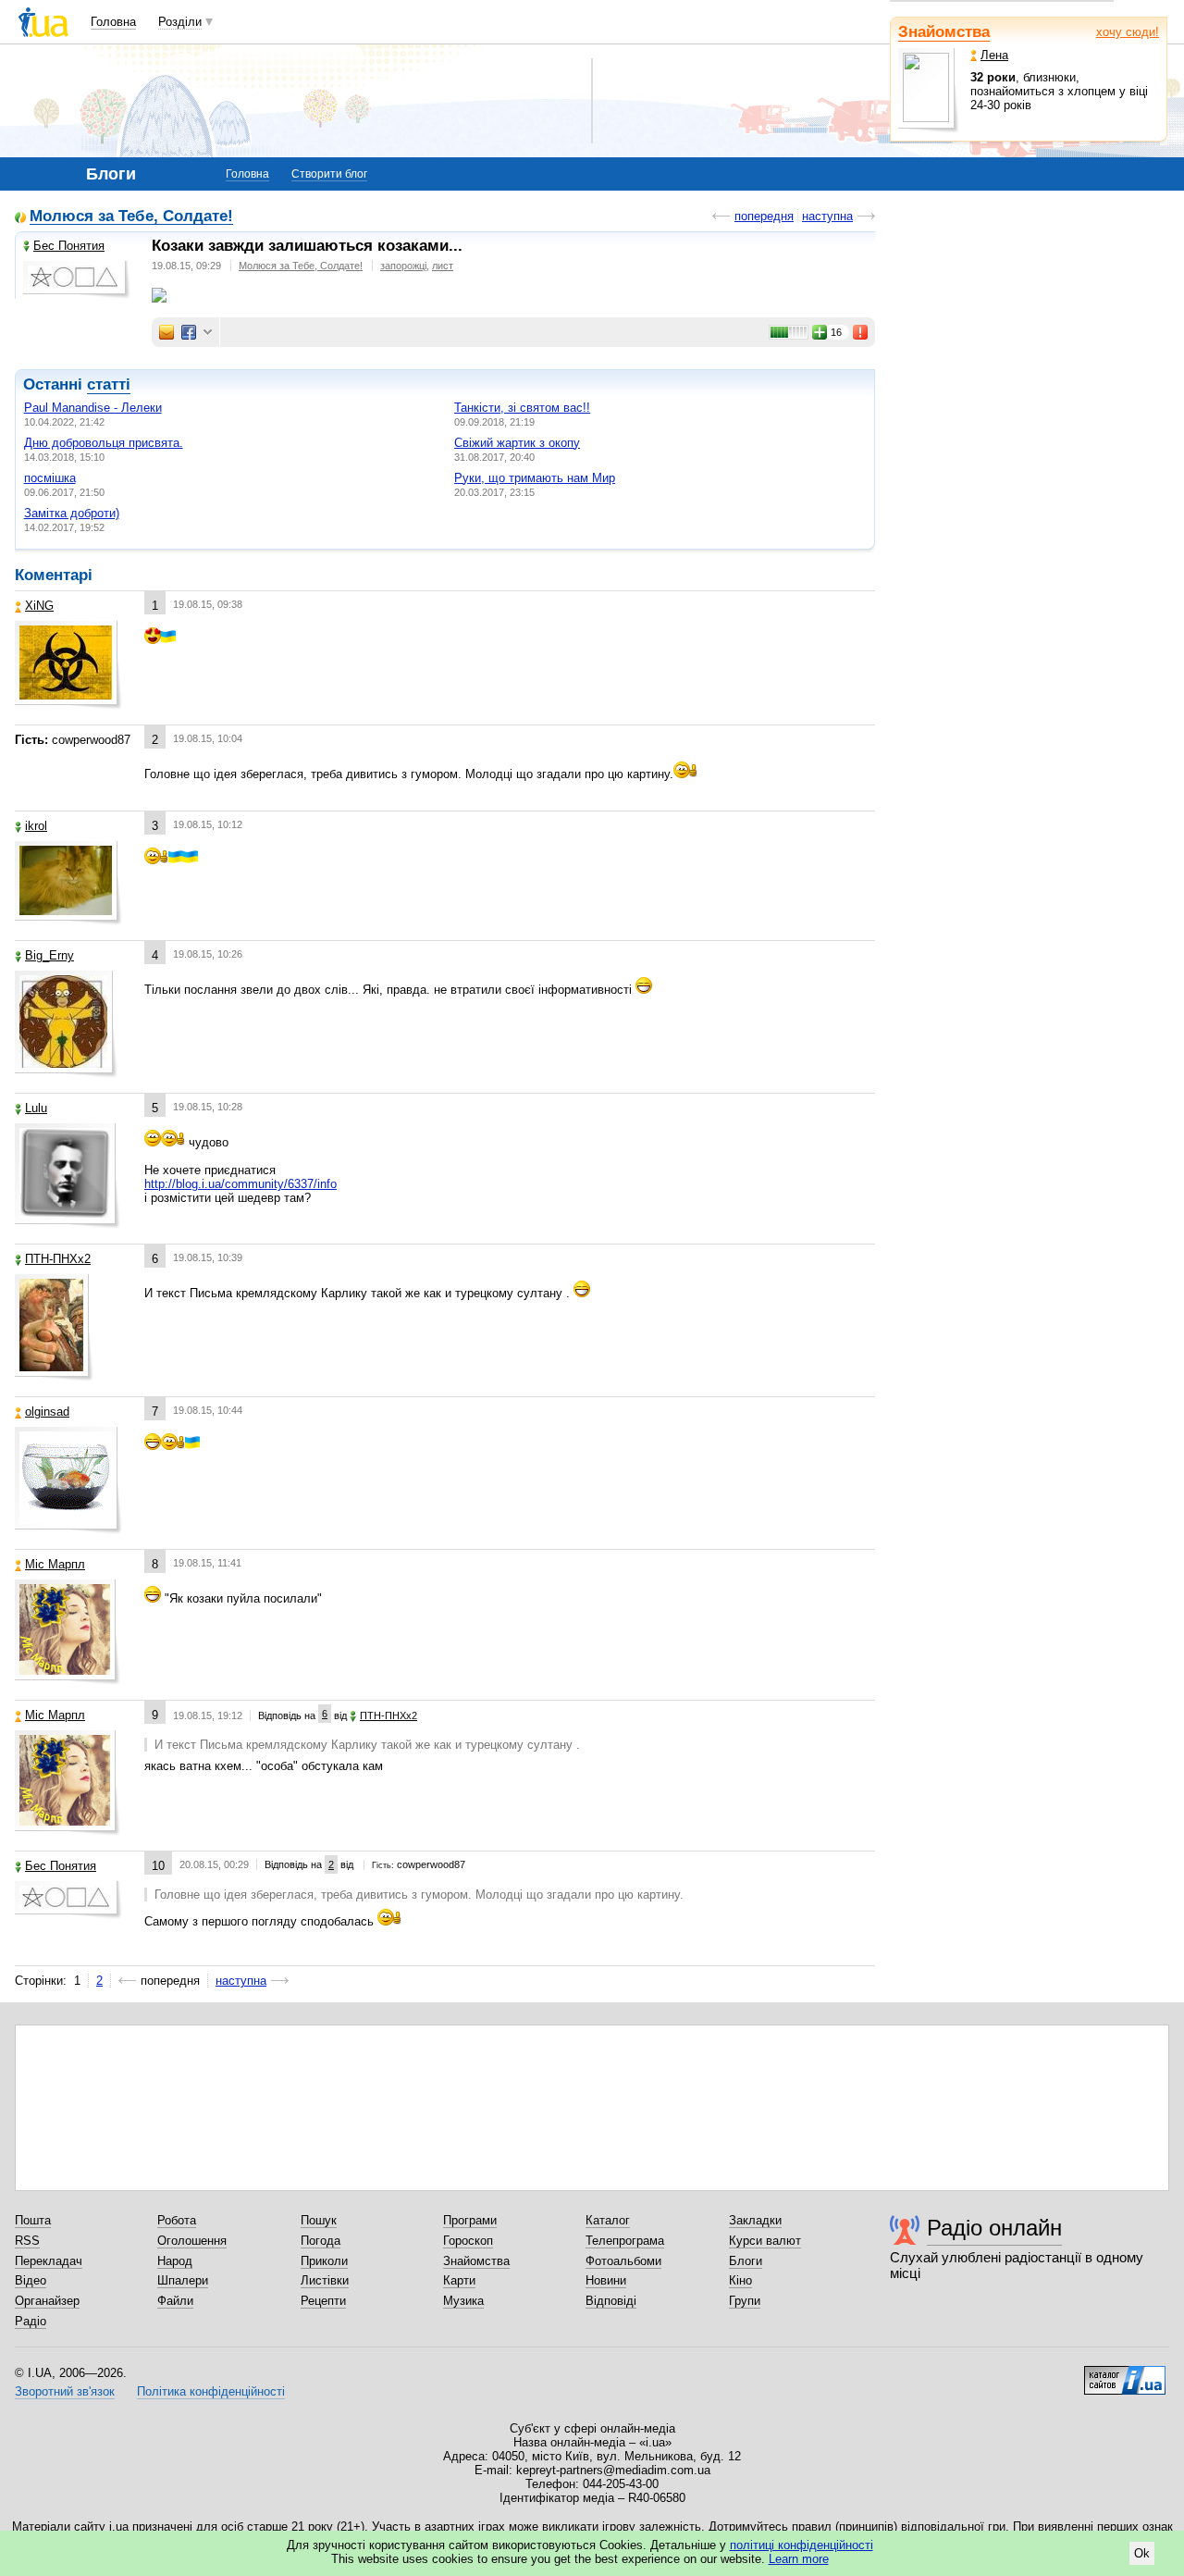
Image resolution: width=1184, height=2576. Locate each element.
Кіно (740, 2280)
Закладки (755, 2220)
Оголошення (192, 2241)
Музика (463, 2301)
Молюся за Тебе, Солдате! (131, 217)
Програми (470, 2220)
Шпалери (183, 2280)
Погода (321, 2241)
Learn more (799, 2559)
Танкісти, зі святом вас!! (522, 408)
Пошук (319, 2220)
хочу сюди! (1128, 32)
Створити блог (329, 174)
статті (109, 384)
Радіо (31, 2321)
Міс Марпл (55, 1564)
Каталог (608, 2220)
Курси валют (765, 2241)
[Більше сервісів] (208, 333)
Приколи (324, 2261)
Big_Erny (49, 955)
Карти (459, 2280)
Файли (175, 2301)
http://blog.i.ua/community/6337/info (240, 1184)
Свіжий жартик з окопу (517, 443)
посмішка (50, 478)
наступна (827, 216)
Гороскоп (468, 2241)
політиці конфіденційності (802, 2545)
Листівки (325, 2280)
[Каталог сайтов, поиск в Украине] (1125, 2373)
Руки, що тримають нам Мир (535, 478)
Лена (994, 55)
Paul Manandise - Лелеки (93, 408)
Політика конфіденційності (211, 2391)
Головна (113, 22)
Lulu (36, 1108)
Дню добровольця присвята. (104, 443)
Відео (31, 2280)
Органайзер (47, 2301)
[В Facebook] (189, 332)
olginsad (47, 1412)
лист (443, 266)
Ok (1142, 2553)
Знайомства (944, 32)
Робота (177, 2220)
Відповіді (611, 2301)
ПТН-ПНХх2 (58, 1259)
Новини (606, 2280)
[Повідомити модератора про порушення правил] (861, 332)
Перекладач (49, 2261)
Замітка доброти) (72, 513)
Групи (745, 2301)
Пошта (33, 2220)
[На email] (166, 332)
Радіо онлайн (994, 2228)
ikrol (36, 826)
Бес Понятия (69, 246)
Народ (175, 2261)
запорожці (403, 266)
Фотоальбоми (623, 2261)
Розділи (180, 22)
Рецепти (323, 2301)
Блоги (746, 2261)
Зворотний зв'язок (65, 2391)
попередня (764, 216)
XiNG (39, 606)
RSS (27, 2241)
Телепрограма (625, 2241)
